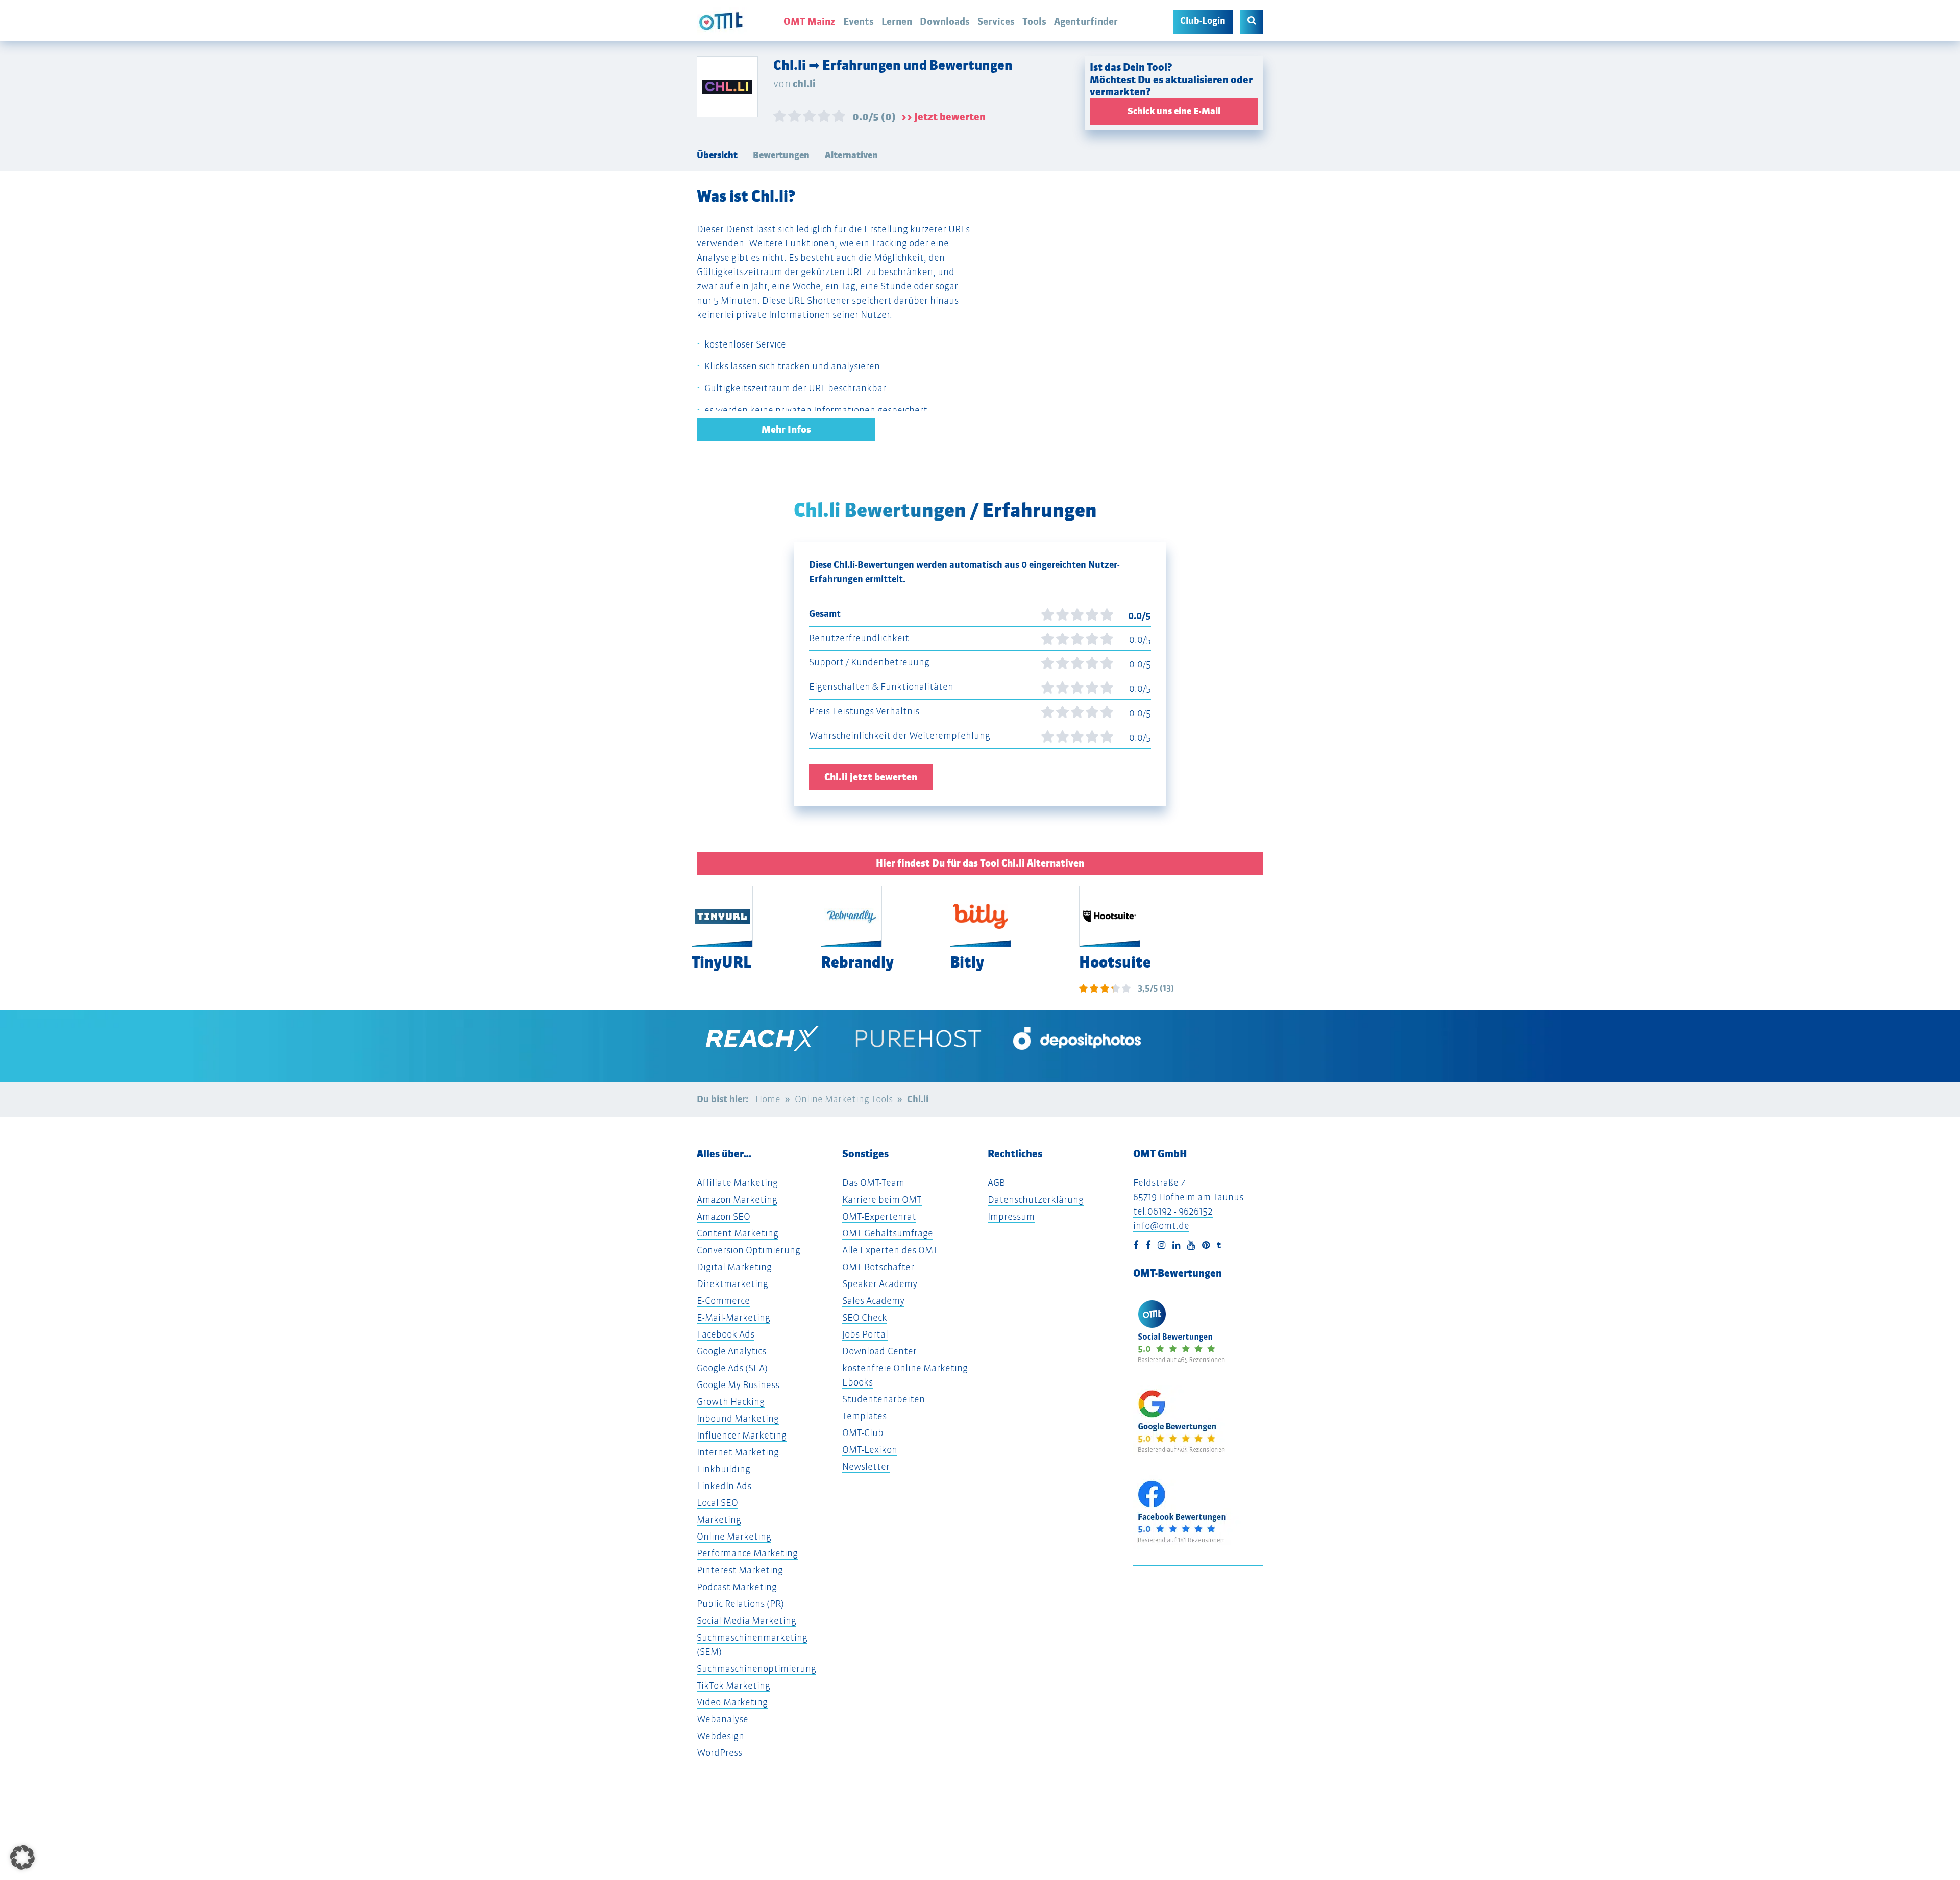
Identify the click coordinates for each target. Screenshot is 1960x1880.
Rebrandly (857, 962)
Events (859, 21)
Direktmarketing (732, 1284)
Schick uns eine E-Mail (1174, 111)
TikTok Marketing (733, 1685)
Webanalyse (722, 1719)
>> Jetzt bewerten (943, 117)
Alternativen (851, 155)
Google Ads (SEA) (732, 1368)
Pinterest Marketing (740, 1570)
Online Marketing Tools (844, 1099)
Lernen (897, 21)
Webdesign (720, 1736)
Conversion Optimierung (749, 1250)
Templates (864, 1416)
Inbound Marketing (738, 1418)
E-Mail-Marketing (733, 1317)
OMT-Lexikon (870, 1450)
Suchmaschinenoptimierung (756, 1668)
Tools (1034, 21)
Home (768, 1099)
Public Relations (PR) (740, 1604)
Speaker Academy (880, 1284)
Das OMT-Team (873, 1183)
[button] (22, 1858)
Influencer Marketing (742, 1435)
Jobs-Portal (865, 1334)
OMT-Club (863, 1433)
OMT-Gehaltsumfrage (888, 1233)
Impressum (1011, 1216)
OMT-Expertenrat (879, 1216)
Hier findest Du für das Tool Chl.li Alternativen (980, 863)
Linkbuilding (724, 1469)
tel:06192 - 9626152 (1173, 1211)
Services (996, 21)
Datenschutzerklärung (1036, 1199)
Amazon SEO (724, 1216)
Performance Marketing (747, 1553)
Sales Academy (873, 1301)
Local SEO (717, 1503)
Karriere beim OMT (882, 1199)
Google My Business (738, 1385)
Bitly (967, 962)
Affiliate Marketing (737, 1183)
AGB (996, 1183)
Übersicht (717, 155)
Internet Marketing (738, 1452)
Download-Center (879, 1351)
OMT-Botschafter (878, 1267)
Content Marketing (738, 1233)
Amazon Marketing (737, 1199)
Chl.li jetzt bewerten (871, 777)
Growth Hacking (731, 1402)
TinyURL (721, 962)
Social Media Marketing (746, 1621)
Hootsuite (1115, 962)
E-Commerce (723, 1301)
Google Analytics (731, 1351)
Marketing (719, 1519)
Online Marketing (734, 1536)
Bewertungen (781, 155)
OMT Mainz (810, 21)
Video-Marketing (732, 1702)
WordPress (719, 1753)
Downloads (945, 21)
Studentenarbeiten (884, 1399)
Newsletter (866, 1466)
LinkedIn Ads (724, 1486)
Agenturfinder (1086, 21)
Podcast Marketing (737, 1587)
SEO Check (865, 1317)
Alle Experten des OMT (890, 1250)
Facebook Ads (726, 1334)
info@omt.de (1161, 1226)
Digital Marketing (734, 1267)
